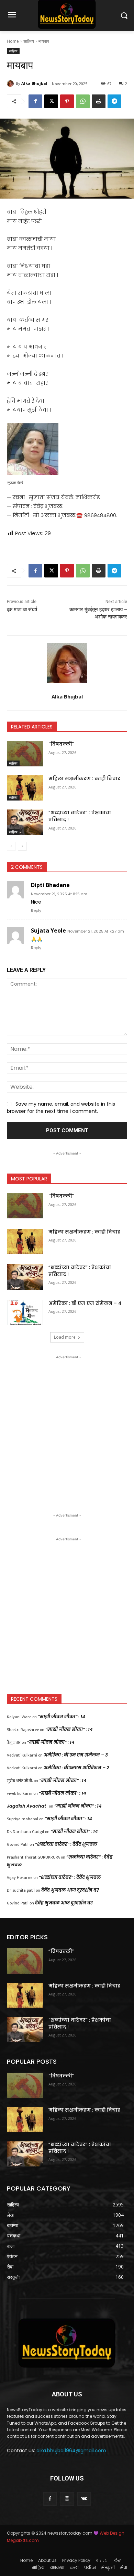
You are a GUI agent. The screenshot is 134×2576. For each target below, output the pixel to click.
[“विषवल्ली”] (25, 754)
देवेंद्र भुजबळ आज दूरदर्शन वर (70, 1890)
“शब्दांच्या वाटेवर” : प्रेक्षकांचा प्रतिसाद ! (80, 816)
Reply (36, 910)
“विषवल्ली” (61, 744)
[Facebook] (35, 101)
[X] (51, 101)
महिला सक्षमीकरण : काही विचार (84, 778)
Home (13, 41)
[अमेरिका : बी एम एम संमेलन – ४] (25, 1313)
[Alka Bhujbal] (11, 83)
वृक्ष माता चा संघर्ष (22, 610)
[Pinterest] (67, 101)
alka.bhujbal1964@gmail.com (71, 2451)
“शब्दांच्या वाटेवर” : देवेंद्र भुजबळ (66, 1844)
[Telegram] (114, 101)
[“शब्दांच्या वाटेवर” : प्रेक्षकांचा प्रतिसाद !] (25, 822)
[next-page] (22, 846)
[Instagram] (67, 2499)
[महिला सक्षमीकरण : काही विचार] (25, 788)
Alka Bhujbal (34, 83)
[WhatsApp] (83, 101)
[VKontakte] (84, 2499)
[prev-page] (11, 846)
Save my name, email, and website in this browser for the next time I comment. (61, 1108)
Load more (65, 1337)
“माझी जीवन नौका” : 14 (62, 1717)
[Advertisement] (67, 1428)
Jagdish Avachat (26, 1806)
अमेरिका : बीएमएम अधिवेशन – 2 (76, 1768)
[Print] (99, 101)
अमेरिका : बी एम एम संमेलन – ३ (76, 1755)
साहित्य (29, 41)
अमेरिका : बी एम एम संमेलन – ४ (85, 1303)
